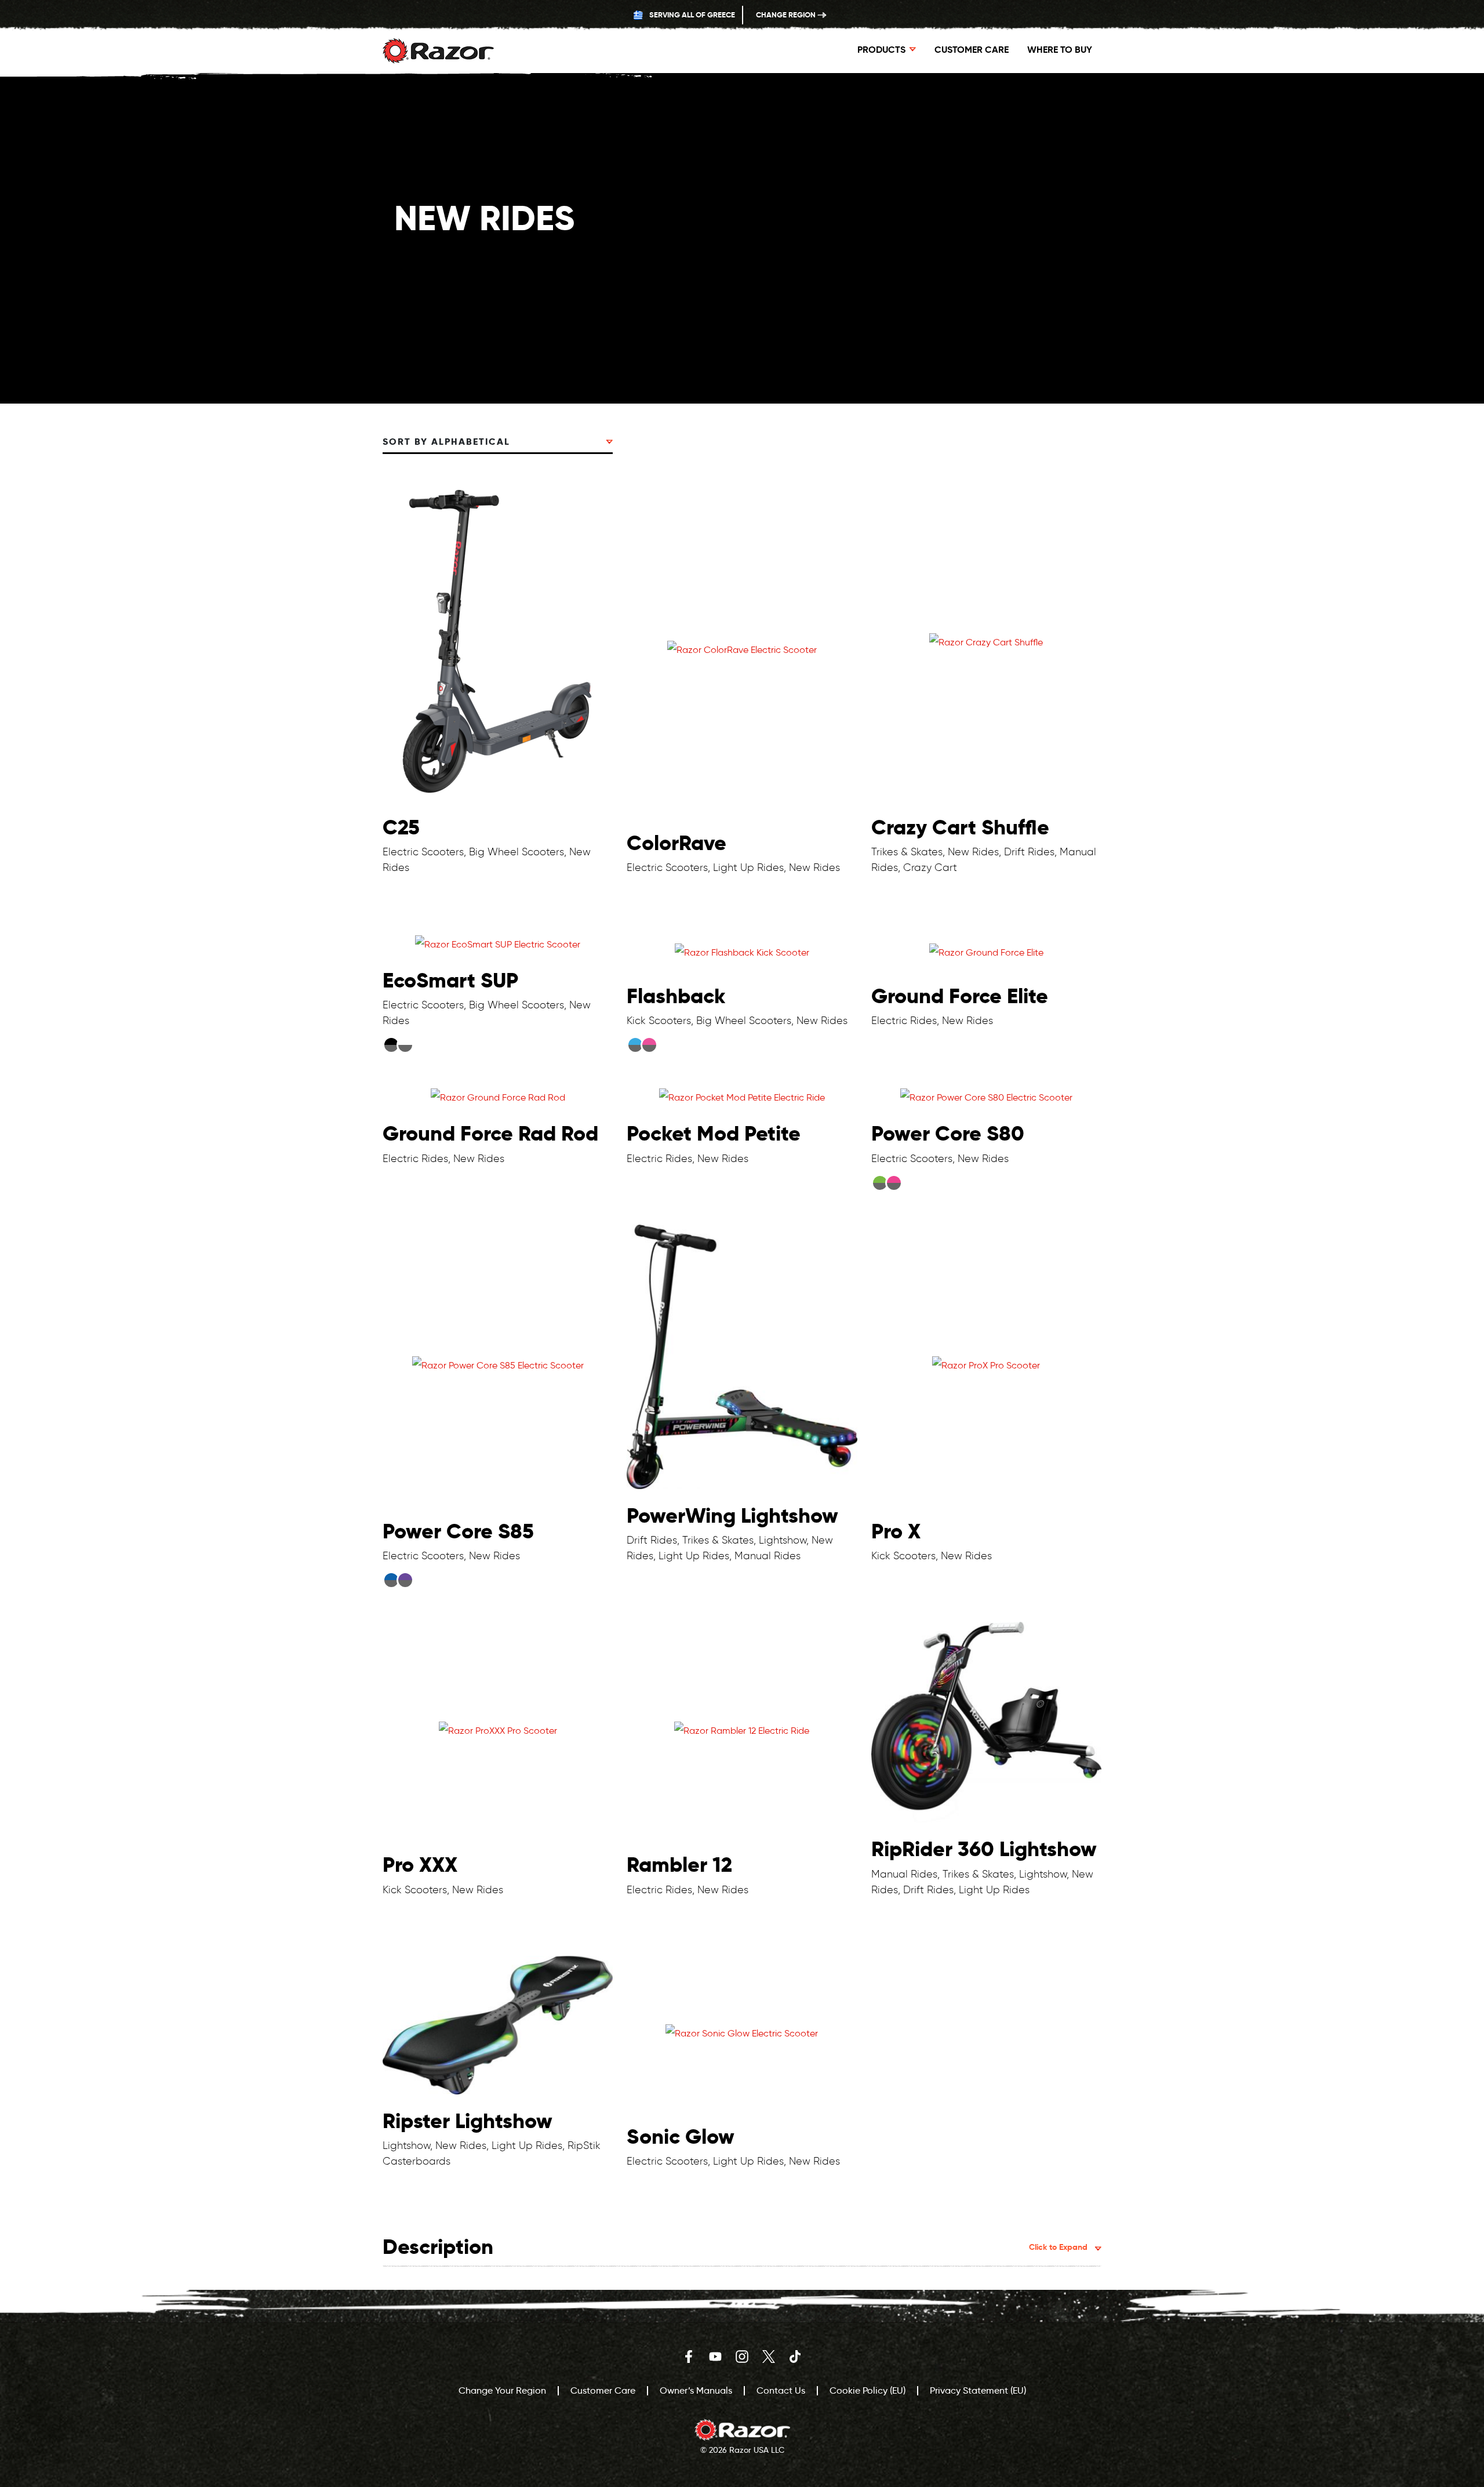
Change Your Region (502, 2390)
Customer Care (972, 50)
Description (735, 2247)
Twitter (769, 2357)
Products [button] (881, 50)
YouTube (715, 2357)
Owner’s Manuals (696, 2390)
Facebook (689, 2357)
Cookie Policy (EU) (868, 2390)
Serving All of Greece (691, 15)
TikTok (795, 2357)
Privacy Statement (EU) (978, 2390)
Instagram (742, 2357)
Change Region (787, 15)
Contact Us (781, 2390)
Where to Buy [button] (1060, 50)
